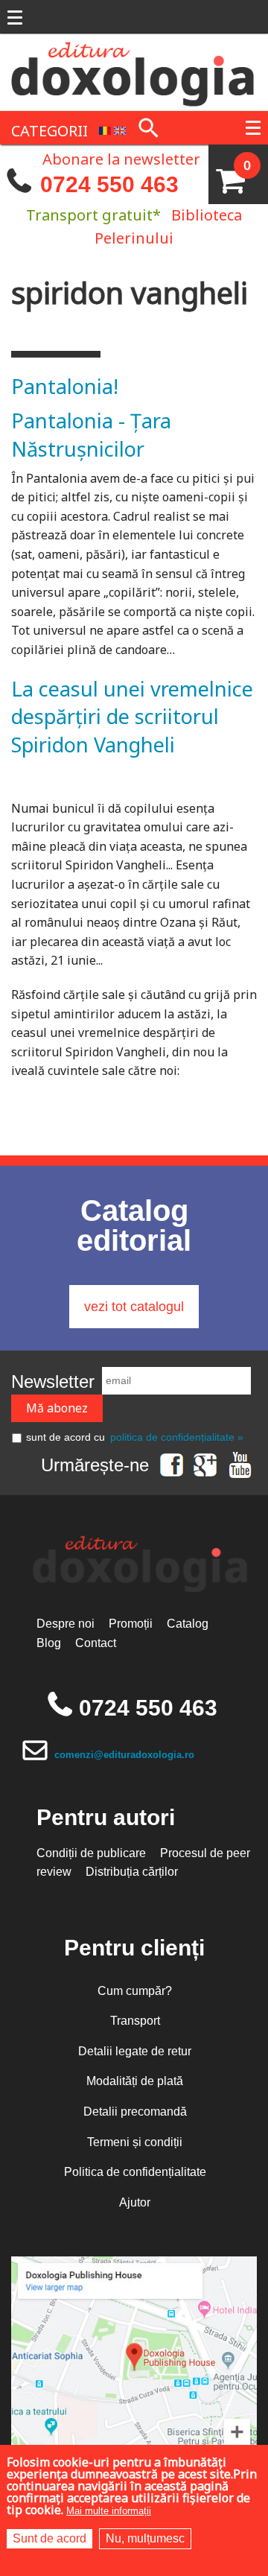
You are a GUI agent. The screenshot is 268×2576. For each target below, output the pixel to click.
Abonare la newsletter (121, 158)
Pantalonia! (65, 386)
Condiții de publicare (91, 1853)
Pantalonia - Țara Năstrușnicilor (91, 435)
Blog (49, 1643)
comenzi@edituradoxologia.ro (124, 1755)
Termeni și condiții (135, 2142)
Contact (96, 1643)
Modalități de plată (135, 2081)
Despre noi (66, 1624)
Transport (135, 2021)
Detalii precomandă (135, 2112)
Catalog (188, 1624)
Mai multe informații (109, 2511)
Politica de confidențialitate (135, 2172)
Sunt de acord (50, 2538)
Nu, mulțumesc (145, 2538)
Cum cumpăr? (135, 1991)
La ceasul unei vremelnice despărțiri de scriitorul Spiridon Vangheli (132, 717)
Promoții (131, 1624)
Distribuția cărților (132, 1872)
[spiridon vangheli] (105, 129)
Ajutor (135, 2202)
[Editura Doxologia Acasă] (134, 71)
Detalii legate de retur (135, 2051)
